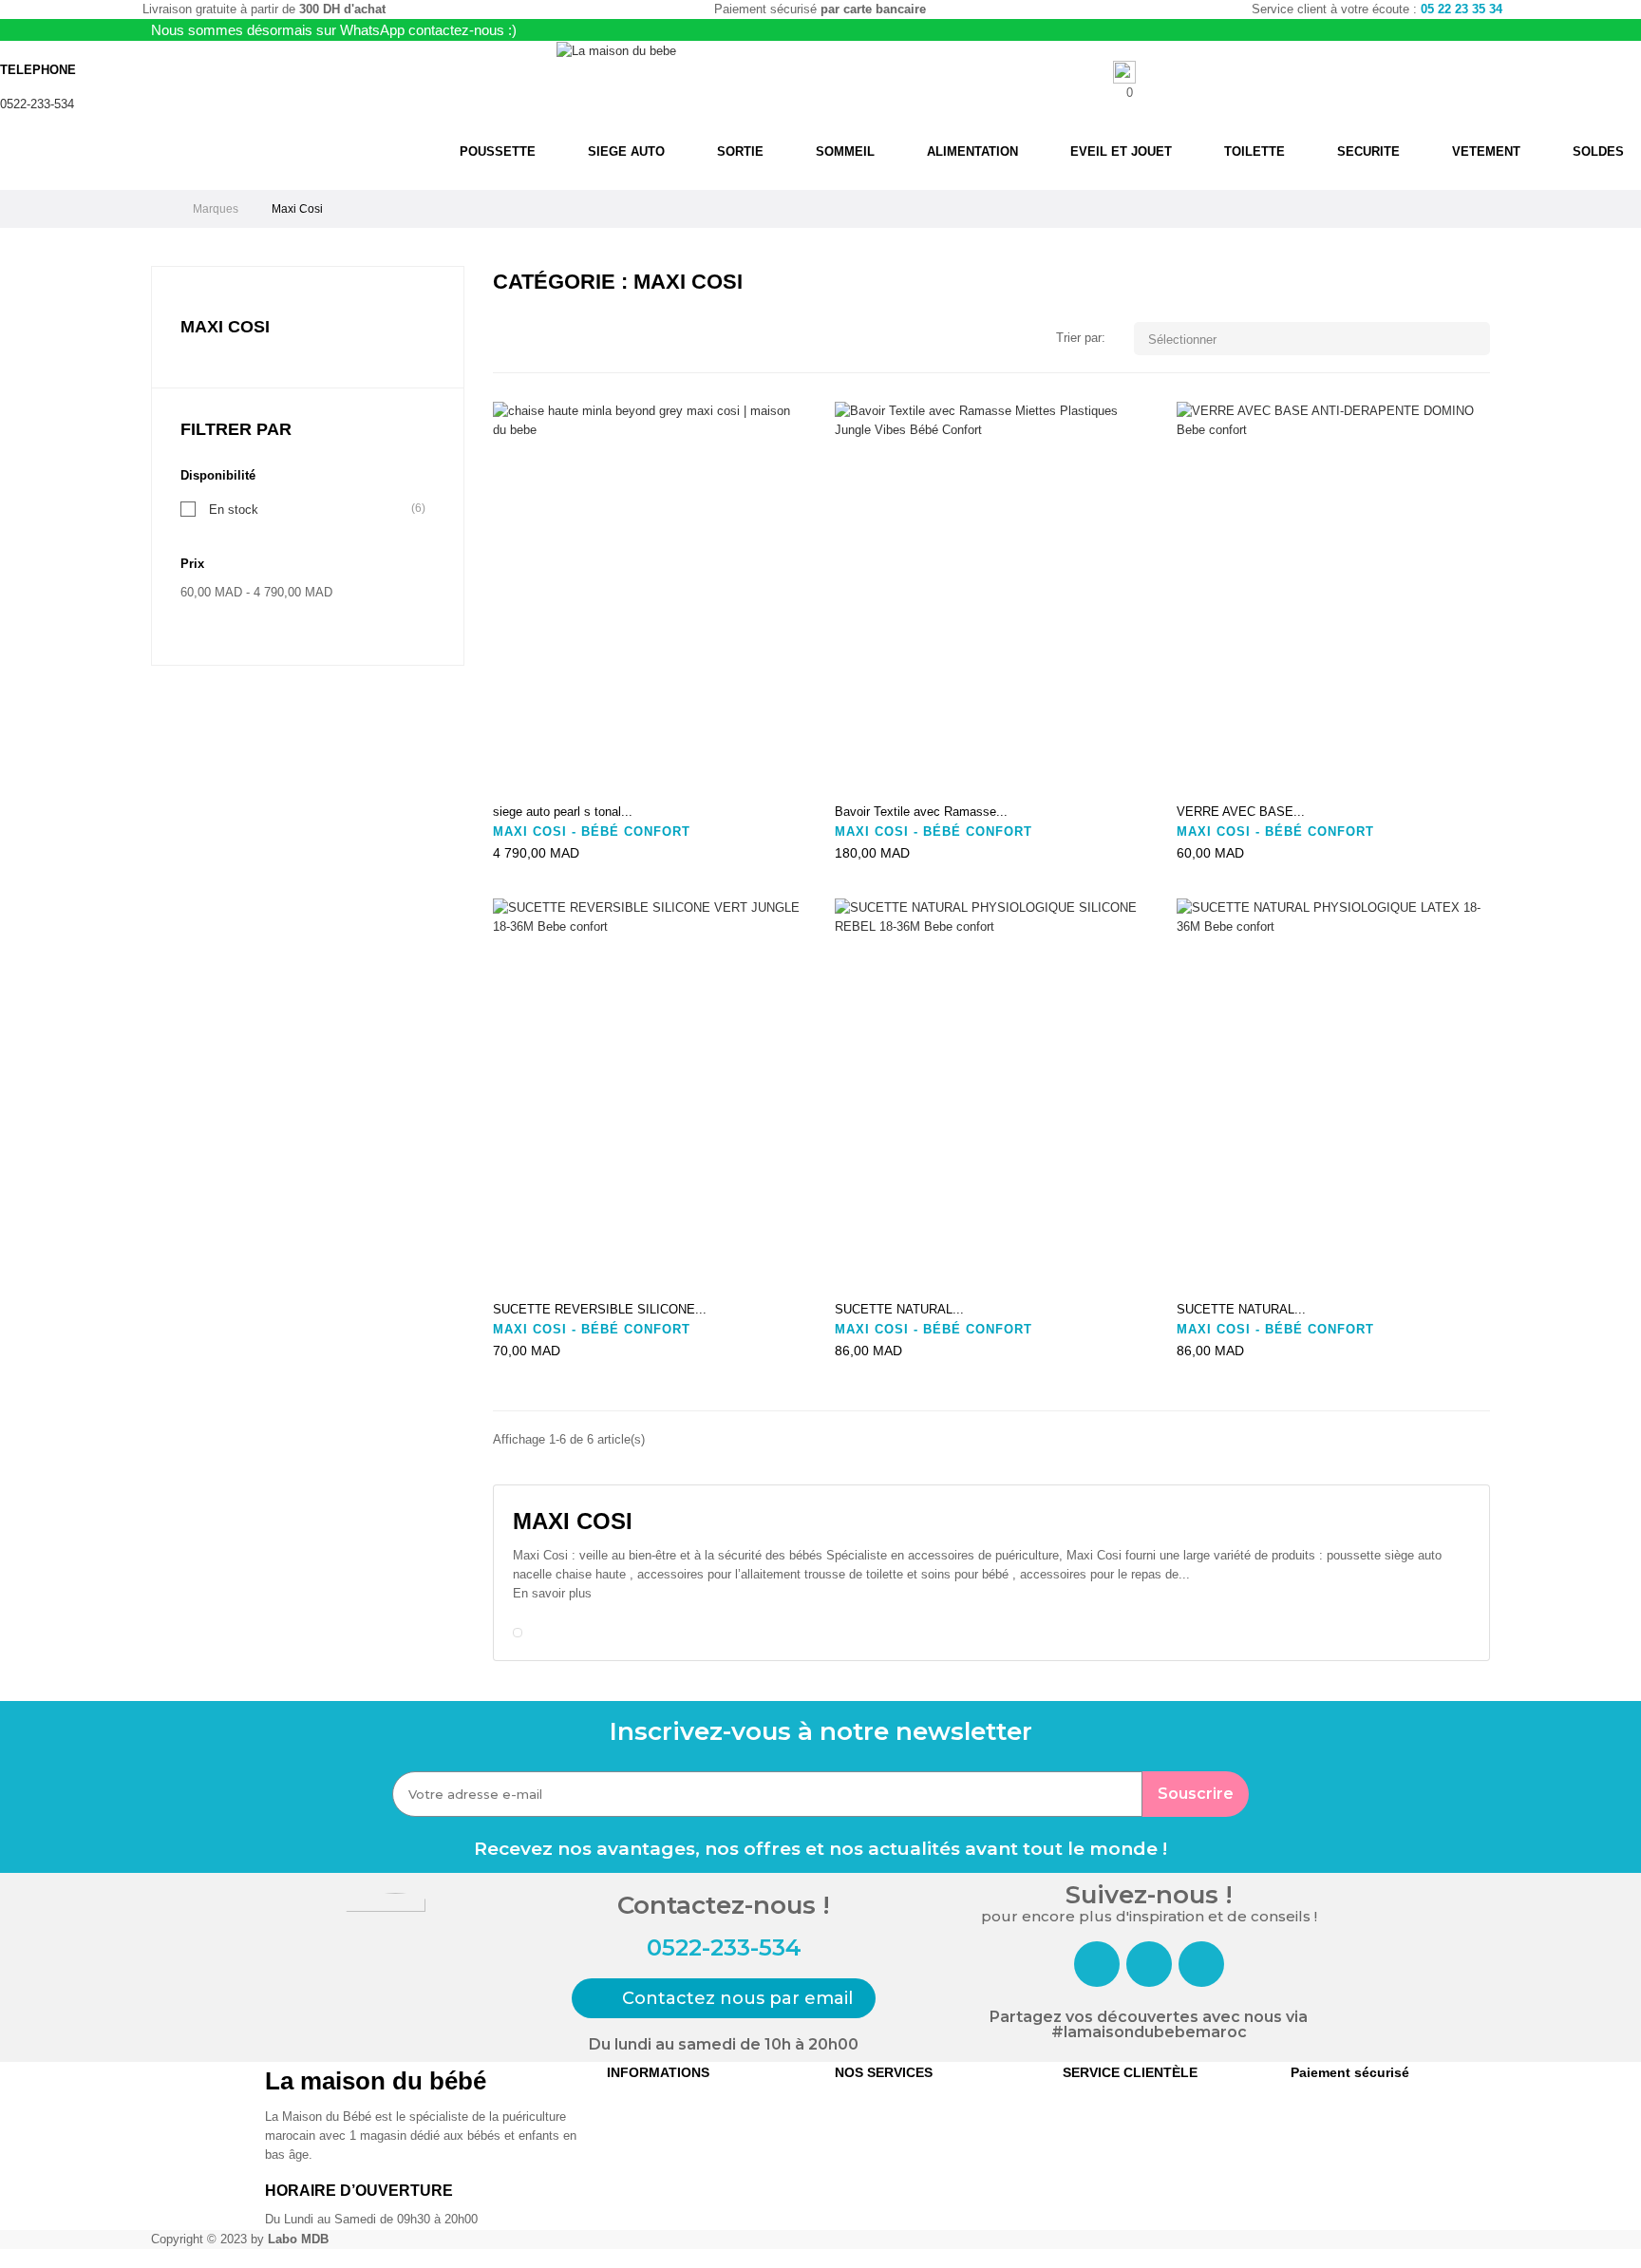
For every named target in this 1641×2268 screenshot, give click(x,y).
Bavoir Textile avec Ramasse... (921, 812)
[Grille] (505, 340)
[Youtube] (1201, 1964)
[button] (724, 1998)
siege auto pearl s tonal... (563, 812)
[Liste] (533, 340)
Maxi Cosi (225, 327)
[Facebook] (1097, 1964)
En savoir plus (552, 1593)
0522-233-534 (37, 104)
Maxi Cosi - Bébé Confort (592, 832)
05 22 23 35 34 (1462, 9)
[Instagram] (1149, 1964)
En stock (234, 509)
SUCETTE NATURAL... (899, 1309)
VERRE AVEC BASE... (1241, 812)
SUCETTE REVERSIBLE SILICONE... (600, 1309)
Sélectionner (1314, 339)
